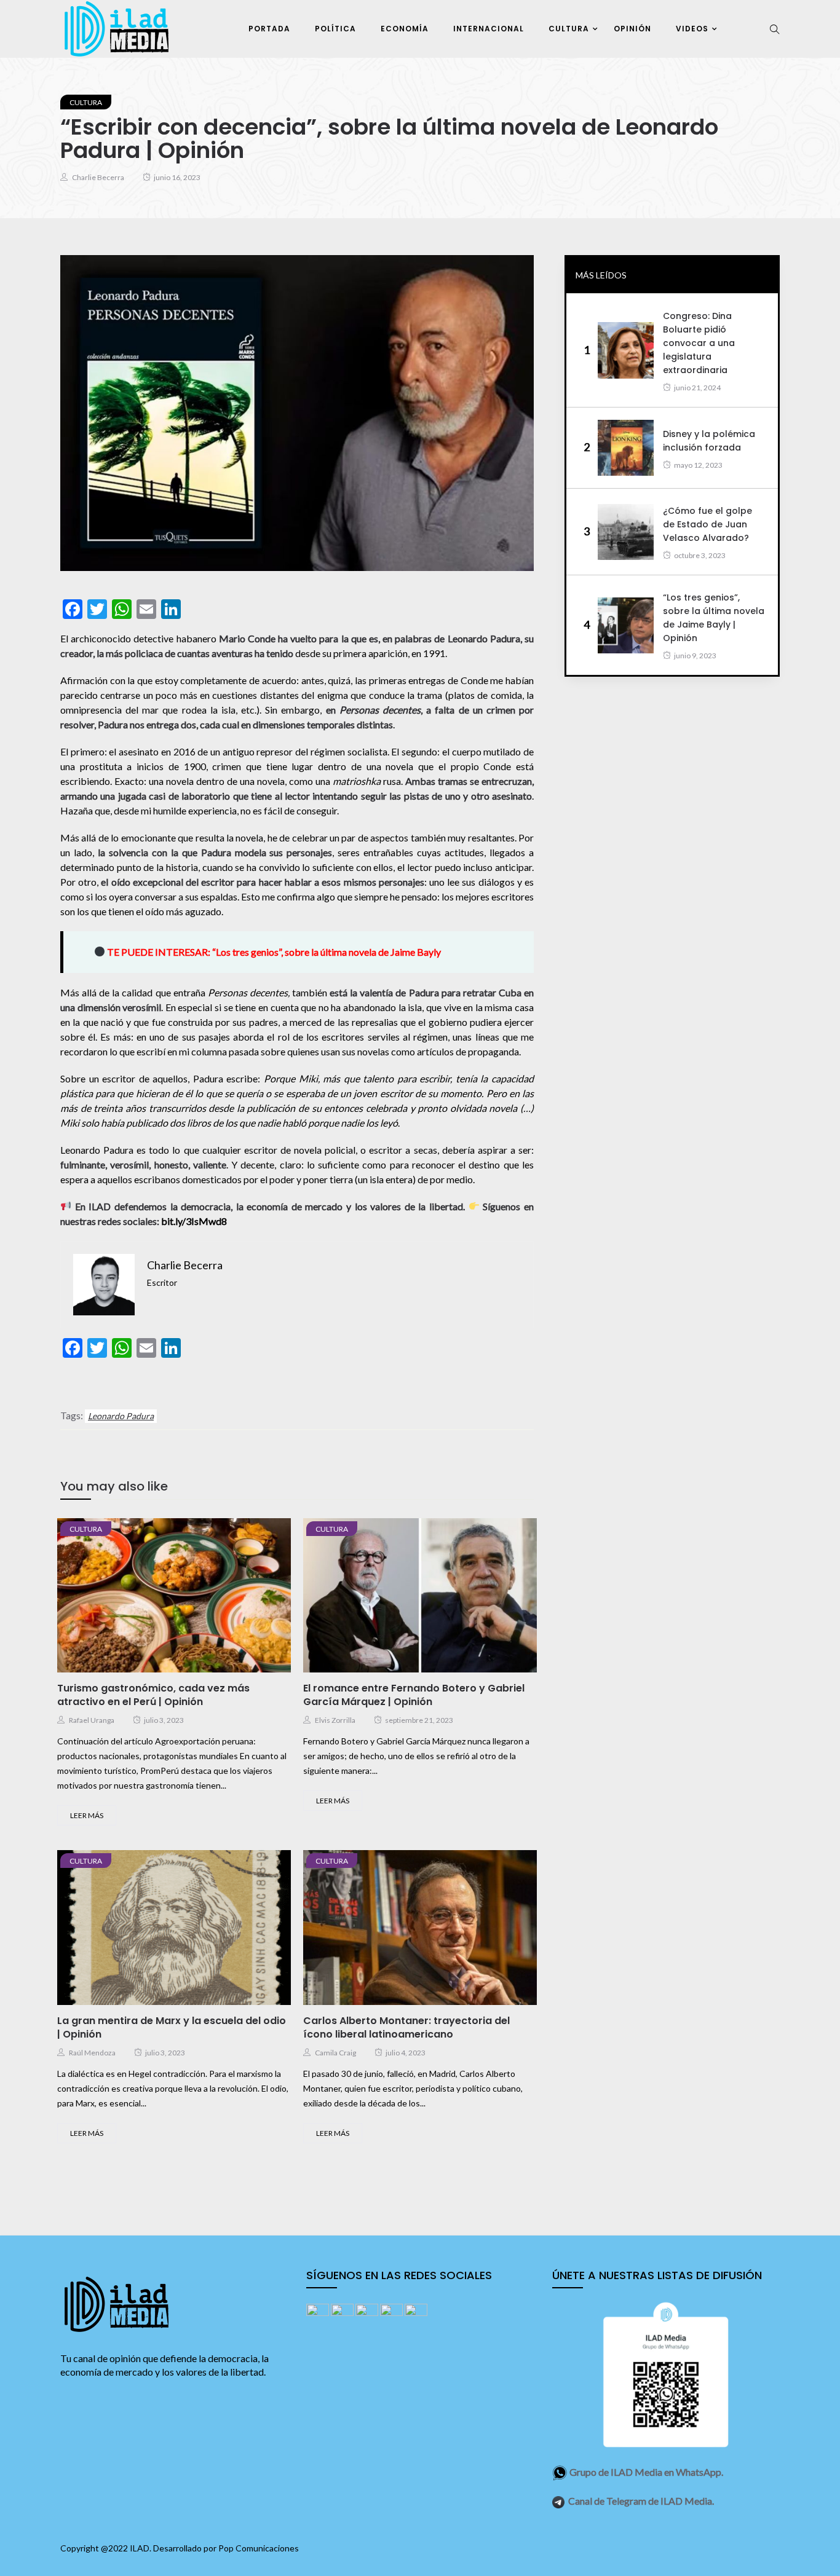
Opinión (632, 29)
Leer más (87, 1815)
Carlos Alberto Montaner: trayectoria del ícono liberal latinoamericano (406, 2027)
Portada (269, 29)
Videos (692, 29)
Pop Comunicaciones (259, 2548)
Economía (405, 29)
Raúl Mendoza (92, 2053)
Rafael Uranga (92, 1720)
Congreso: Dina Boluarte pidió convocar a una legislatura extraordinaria (699, 343)
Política (335, 29)
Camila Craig (335, 2053)
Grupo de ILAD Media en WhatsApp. (646, 2472)
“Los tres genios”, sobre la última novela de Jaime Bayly (327, 952)
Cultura (569, 29)
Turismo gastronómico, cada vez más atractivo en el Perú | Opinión (153, 1695)
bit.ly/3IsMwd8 (194, 1221)
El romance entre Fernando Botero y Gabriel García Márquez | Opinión (414, 1695)
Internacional (489, 29)
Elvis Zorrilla (335, 1720)
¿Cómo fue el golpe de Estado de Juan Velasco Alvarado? (707, 524)
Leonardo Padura (121, 1416)
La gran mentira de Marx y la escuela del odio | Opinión (172, 2027)
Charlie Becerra (98, 177)
